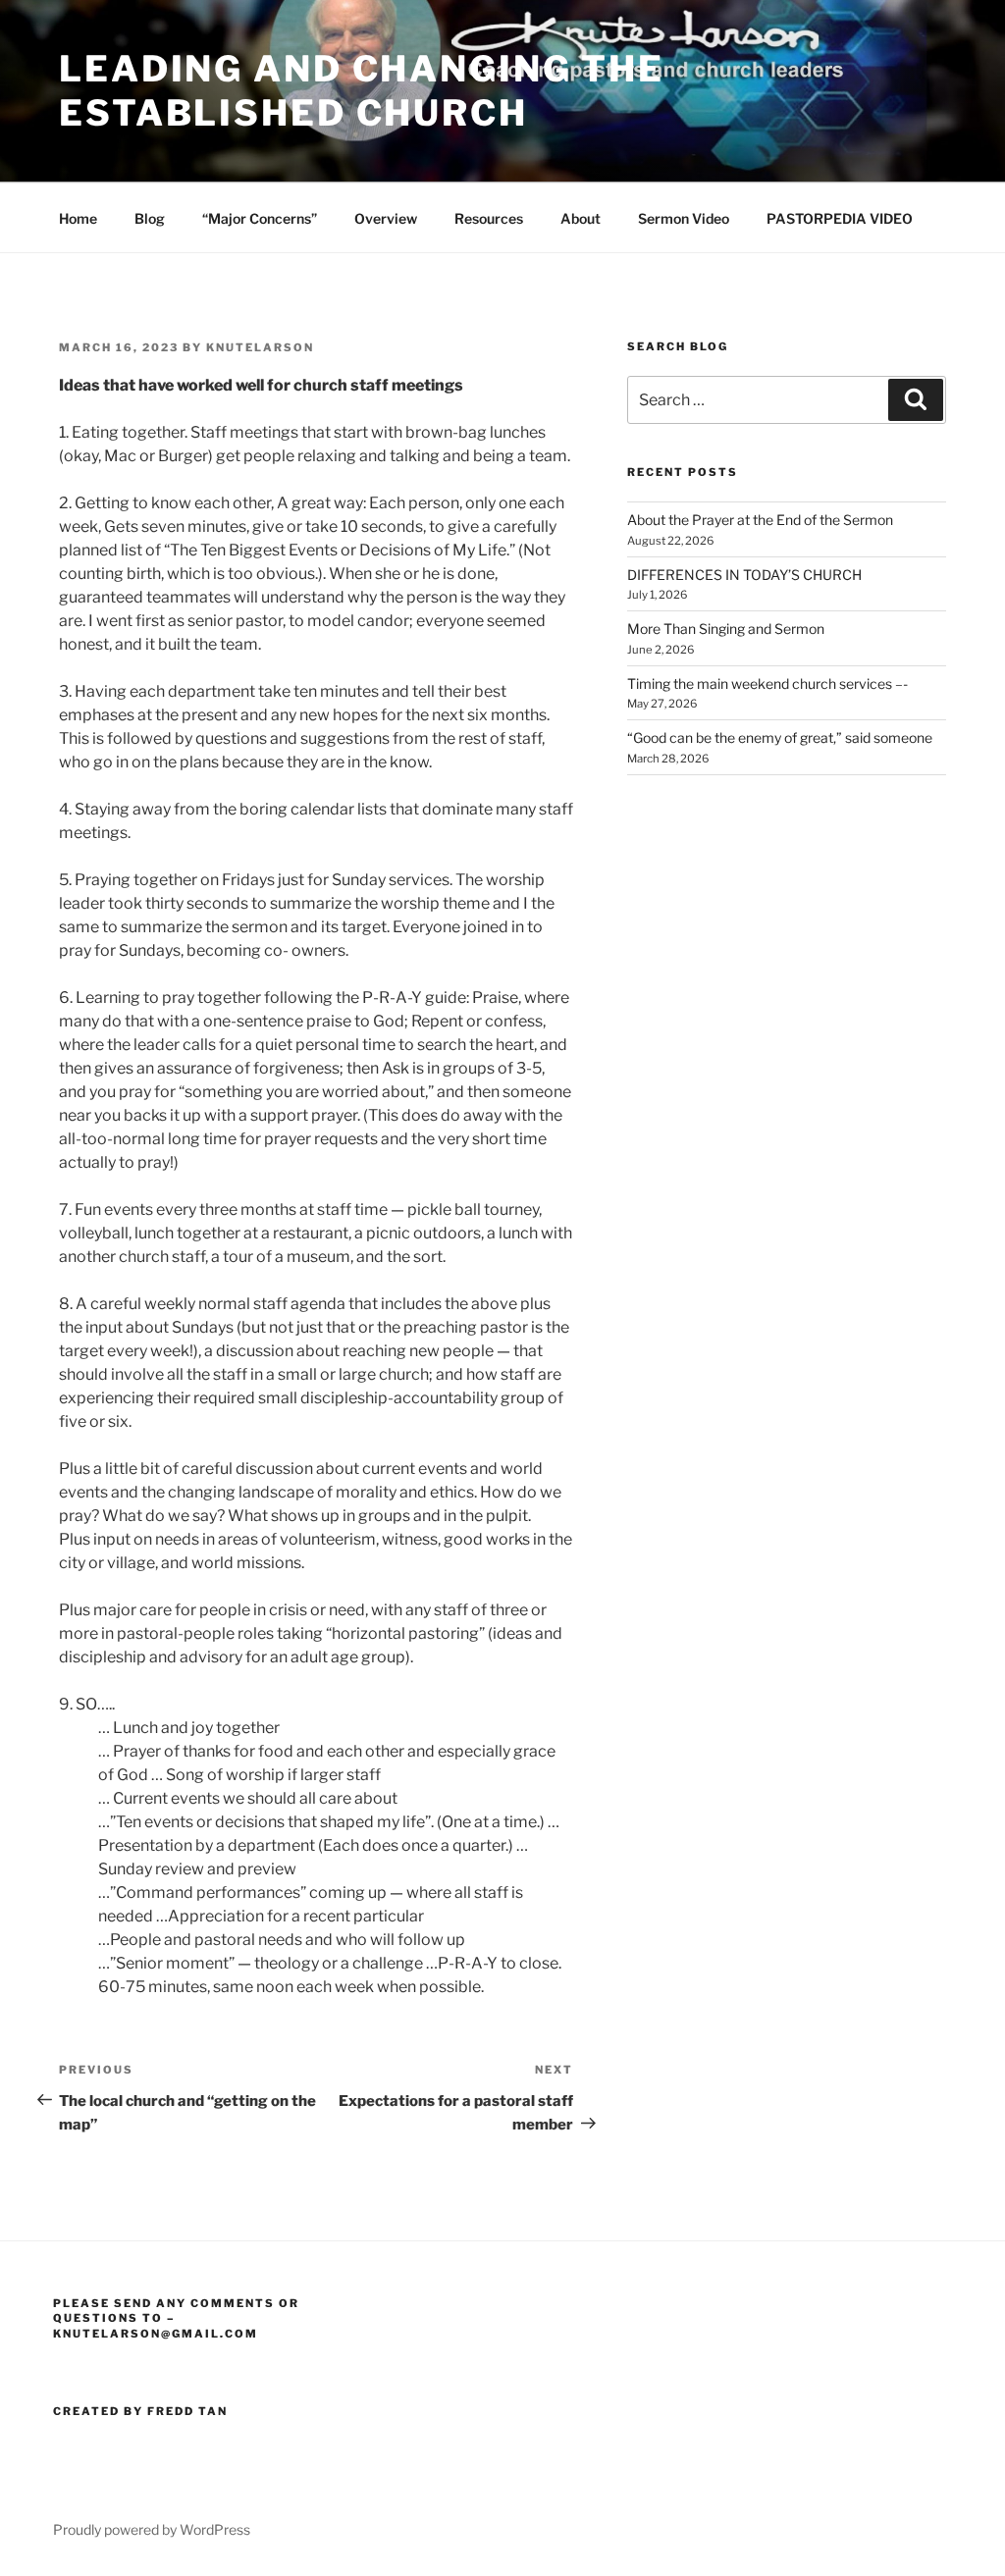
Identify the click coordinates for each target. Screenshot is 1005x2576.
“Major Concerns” (260, 218)
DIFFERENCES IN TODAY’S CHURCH (744, 575)
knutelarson (260, 347)
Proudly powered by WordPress (152, 2529)
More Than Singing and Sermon (726, 629)
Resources (489, 218)
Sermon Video (684, 218)
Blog (150, 218)
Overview (386, 218)
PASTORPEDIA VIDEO (840, 218)
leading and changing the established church (362, 91)
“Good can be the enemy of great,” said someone (780, 737)
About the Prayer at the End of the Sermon (760, 520)
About (581, 218)
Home (78, 218)
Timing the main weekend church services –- (767, 683)
